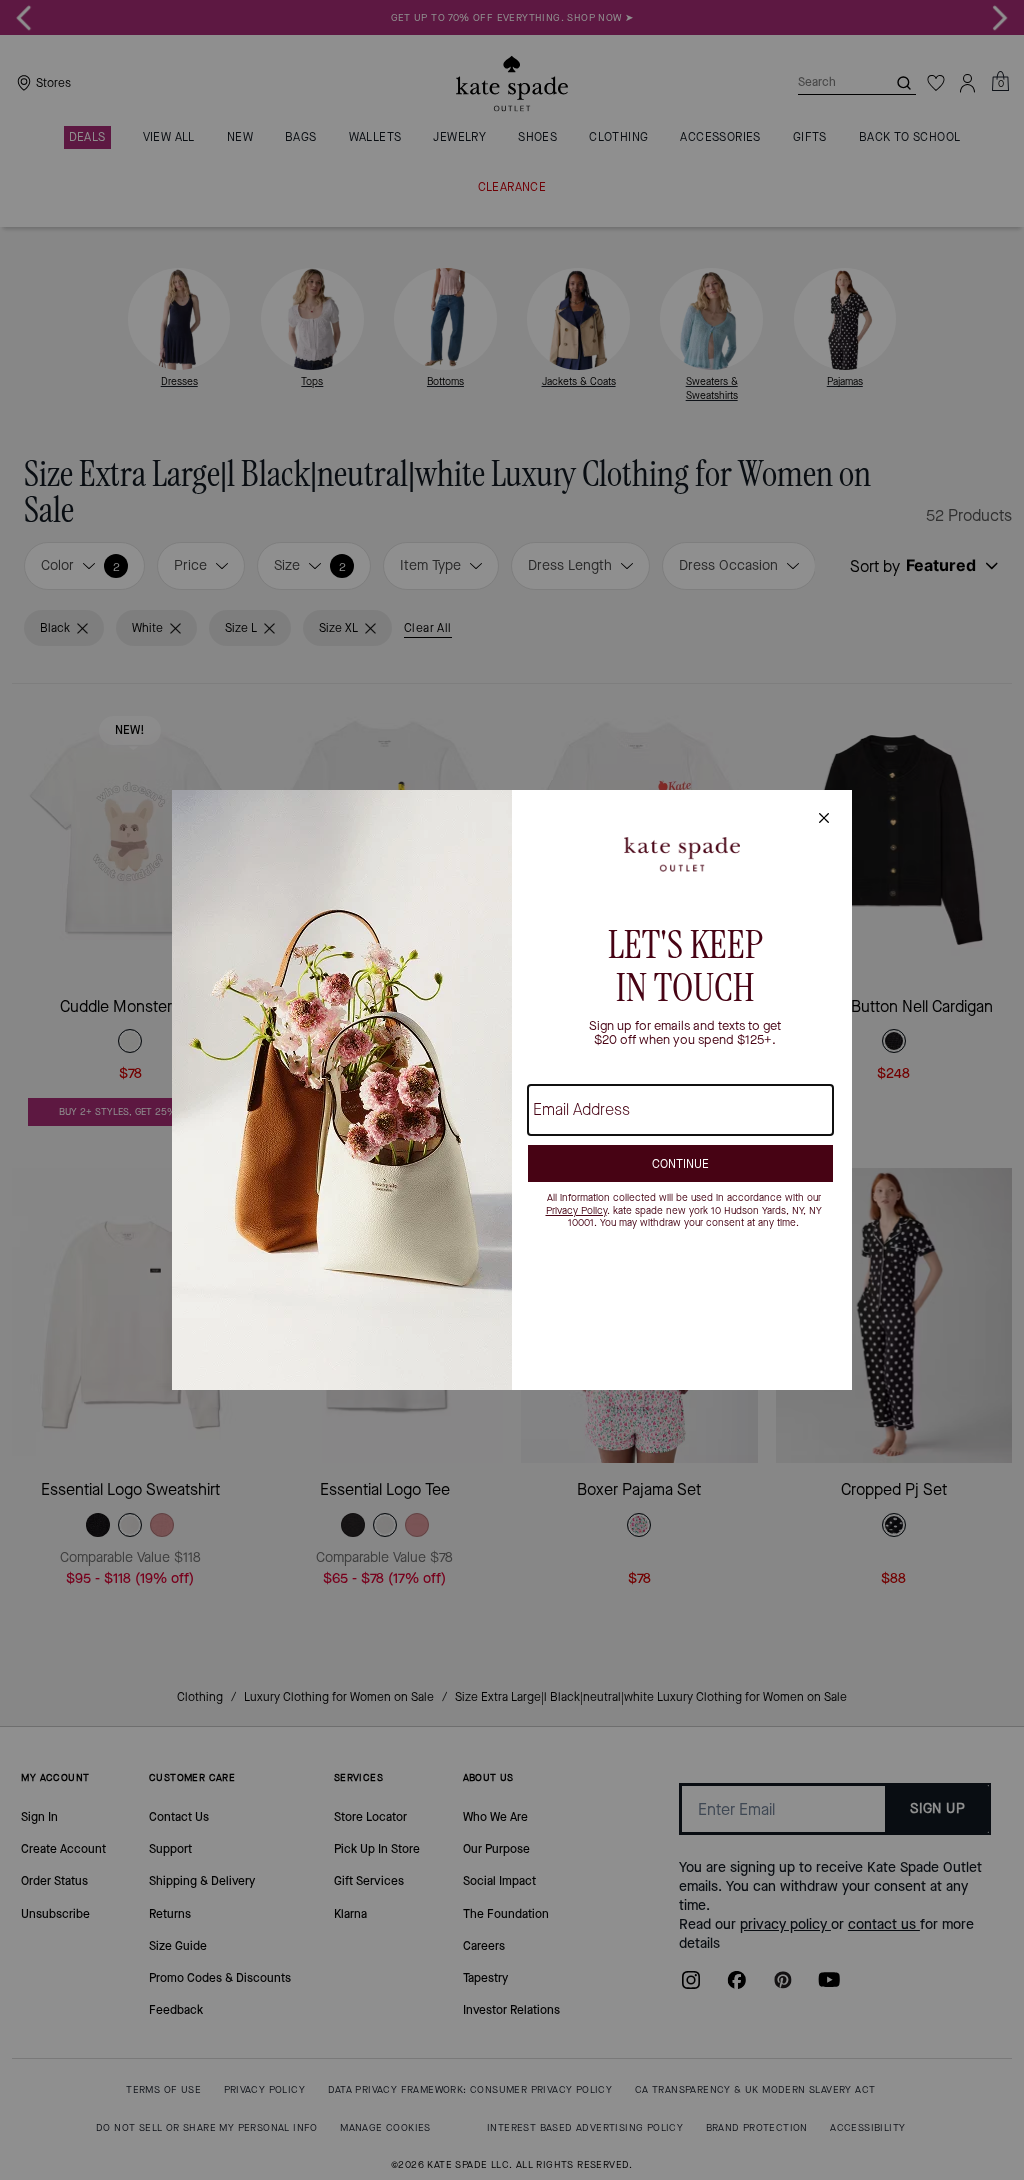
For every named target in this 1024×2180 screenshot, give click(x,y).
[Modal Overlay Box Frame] (512, 1090)
